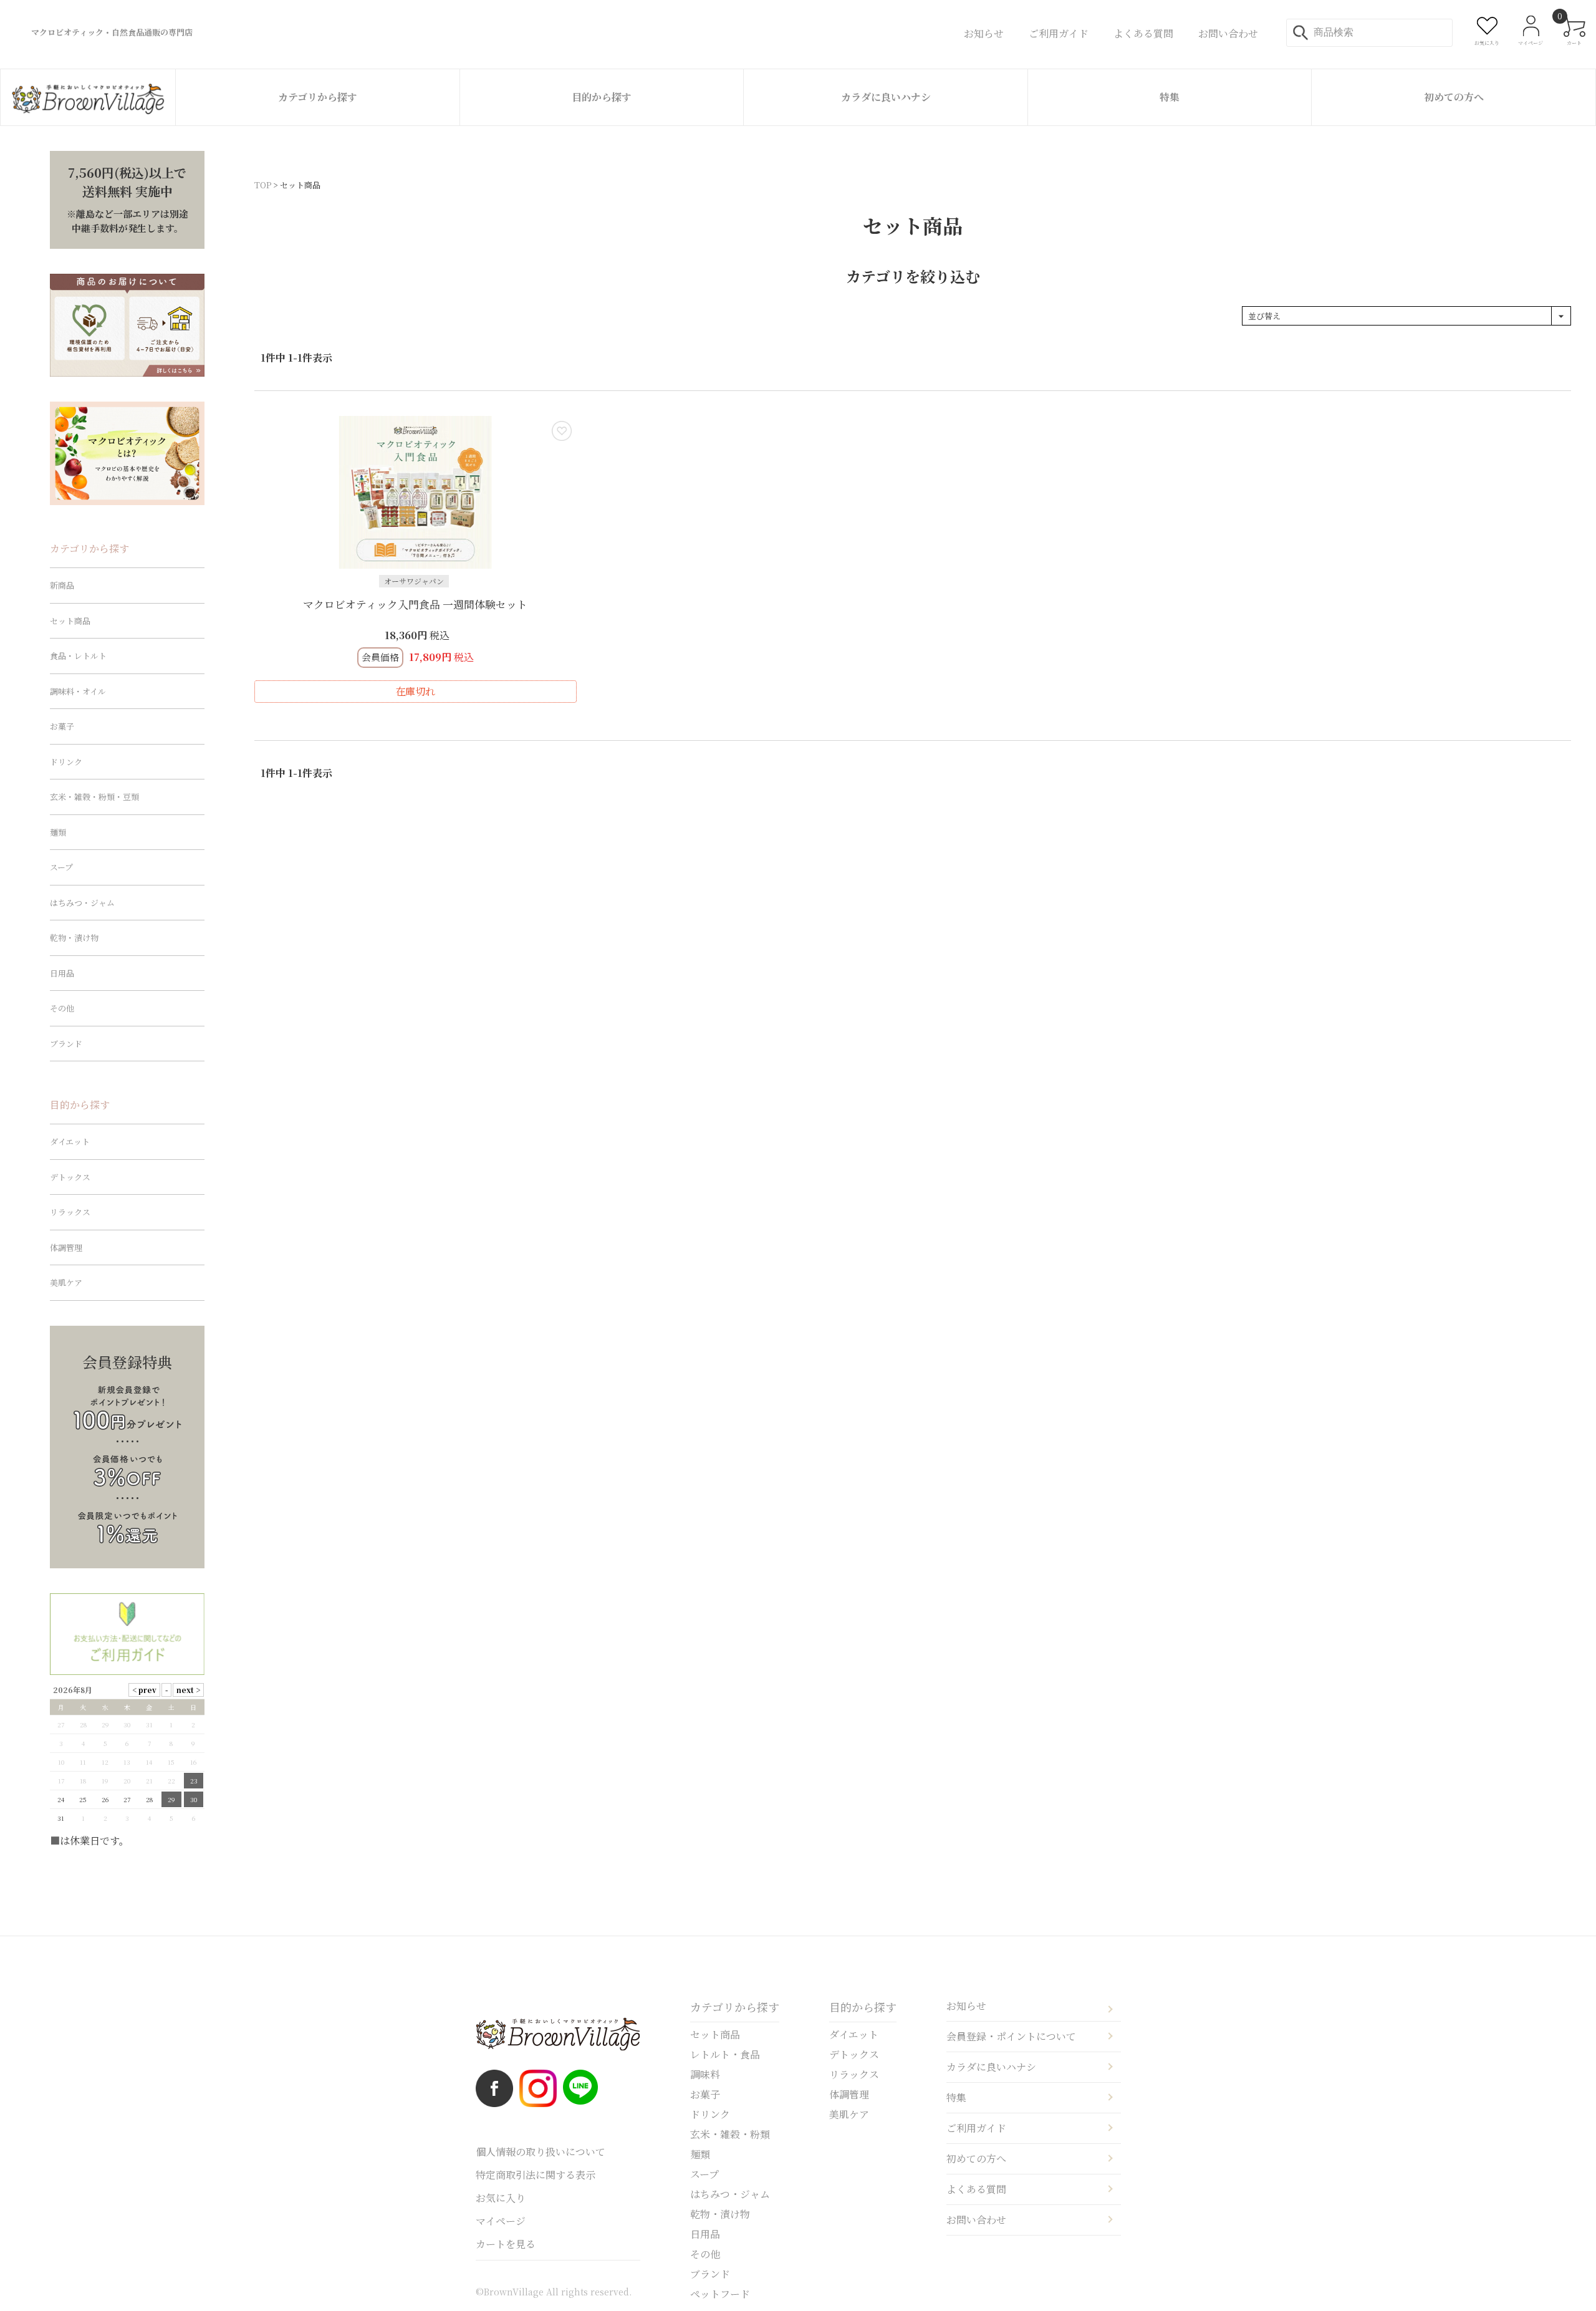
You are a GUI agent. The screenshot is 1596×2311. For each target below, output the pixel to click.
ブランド (66, 1044)
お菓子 (62, 726)
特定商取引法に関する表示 (536, 2175)
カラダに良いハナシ (886, 97)
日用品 (62, 973)
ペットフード (720, 2294)
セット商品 (70, 621)
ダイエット (70, 1141)
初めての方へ (1454, 97)
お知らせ (966, 2006)
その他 (62, 1008)
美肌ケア (66, 1282)
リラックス (70, 1212)
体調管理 (66, 1247)
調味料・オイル (78, 691)
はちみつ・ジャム (82, 903)
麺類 (58, 832)
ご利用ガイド (976, 2128)
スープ (61, 867)
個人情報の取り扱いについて (541, 2152)
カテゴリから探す (318, 97)
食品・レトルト (78, 656)
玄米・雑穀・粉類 (730, 2134)
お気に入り (501, 2198)
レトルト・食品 (725, 2054)
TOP (263, 185)
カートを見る (506, 2244)
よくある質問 (976, 2189)
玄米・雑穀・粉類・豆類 (94, 797)
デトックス (70, 1177)
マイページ (501, 2221)
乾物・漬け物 (74, 938)
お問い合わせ (976, 2220)
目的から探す (602, 97)
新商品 (62, 585)
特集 (1170, 97)
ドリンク (66, 762)
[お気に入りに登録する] (562, 431)
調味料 (705, 2074)
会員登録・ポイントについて (1011, 2036)
